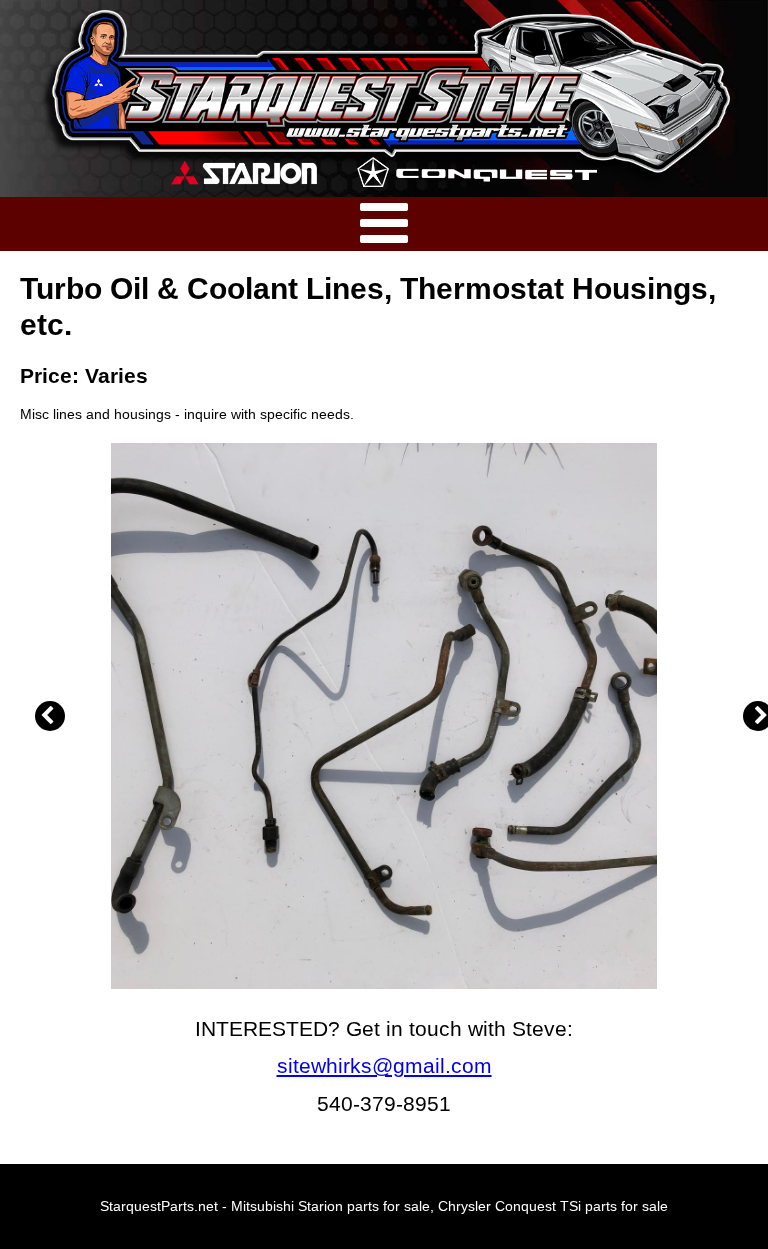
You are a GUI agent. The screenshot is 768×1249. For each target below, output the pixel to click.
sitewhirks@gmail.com (384, 1065)
